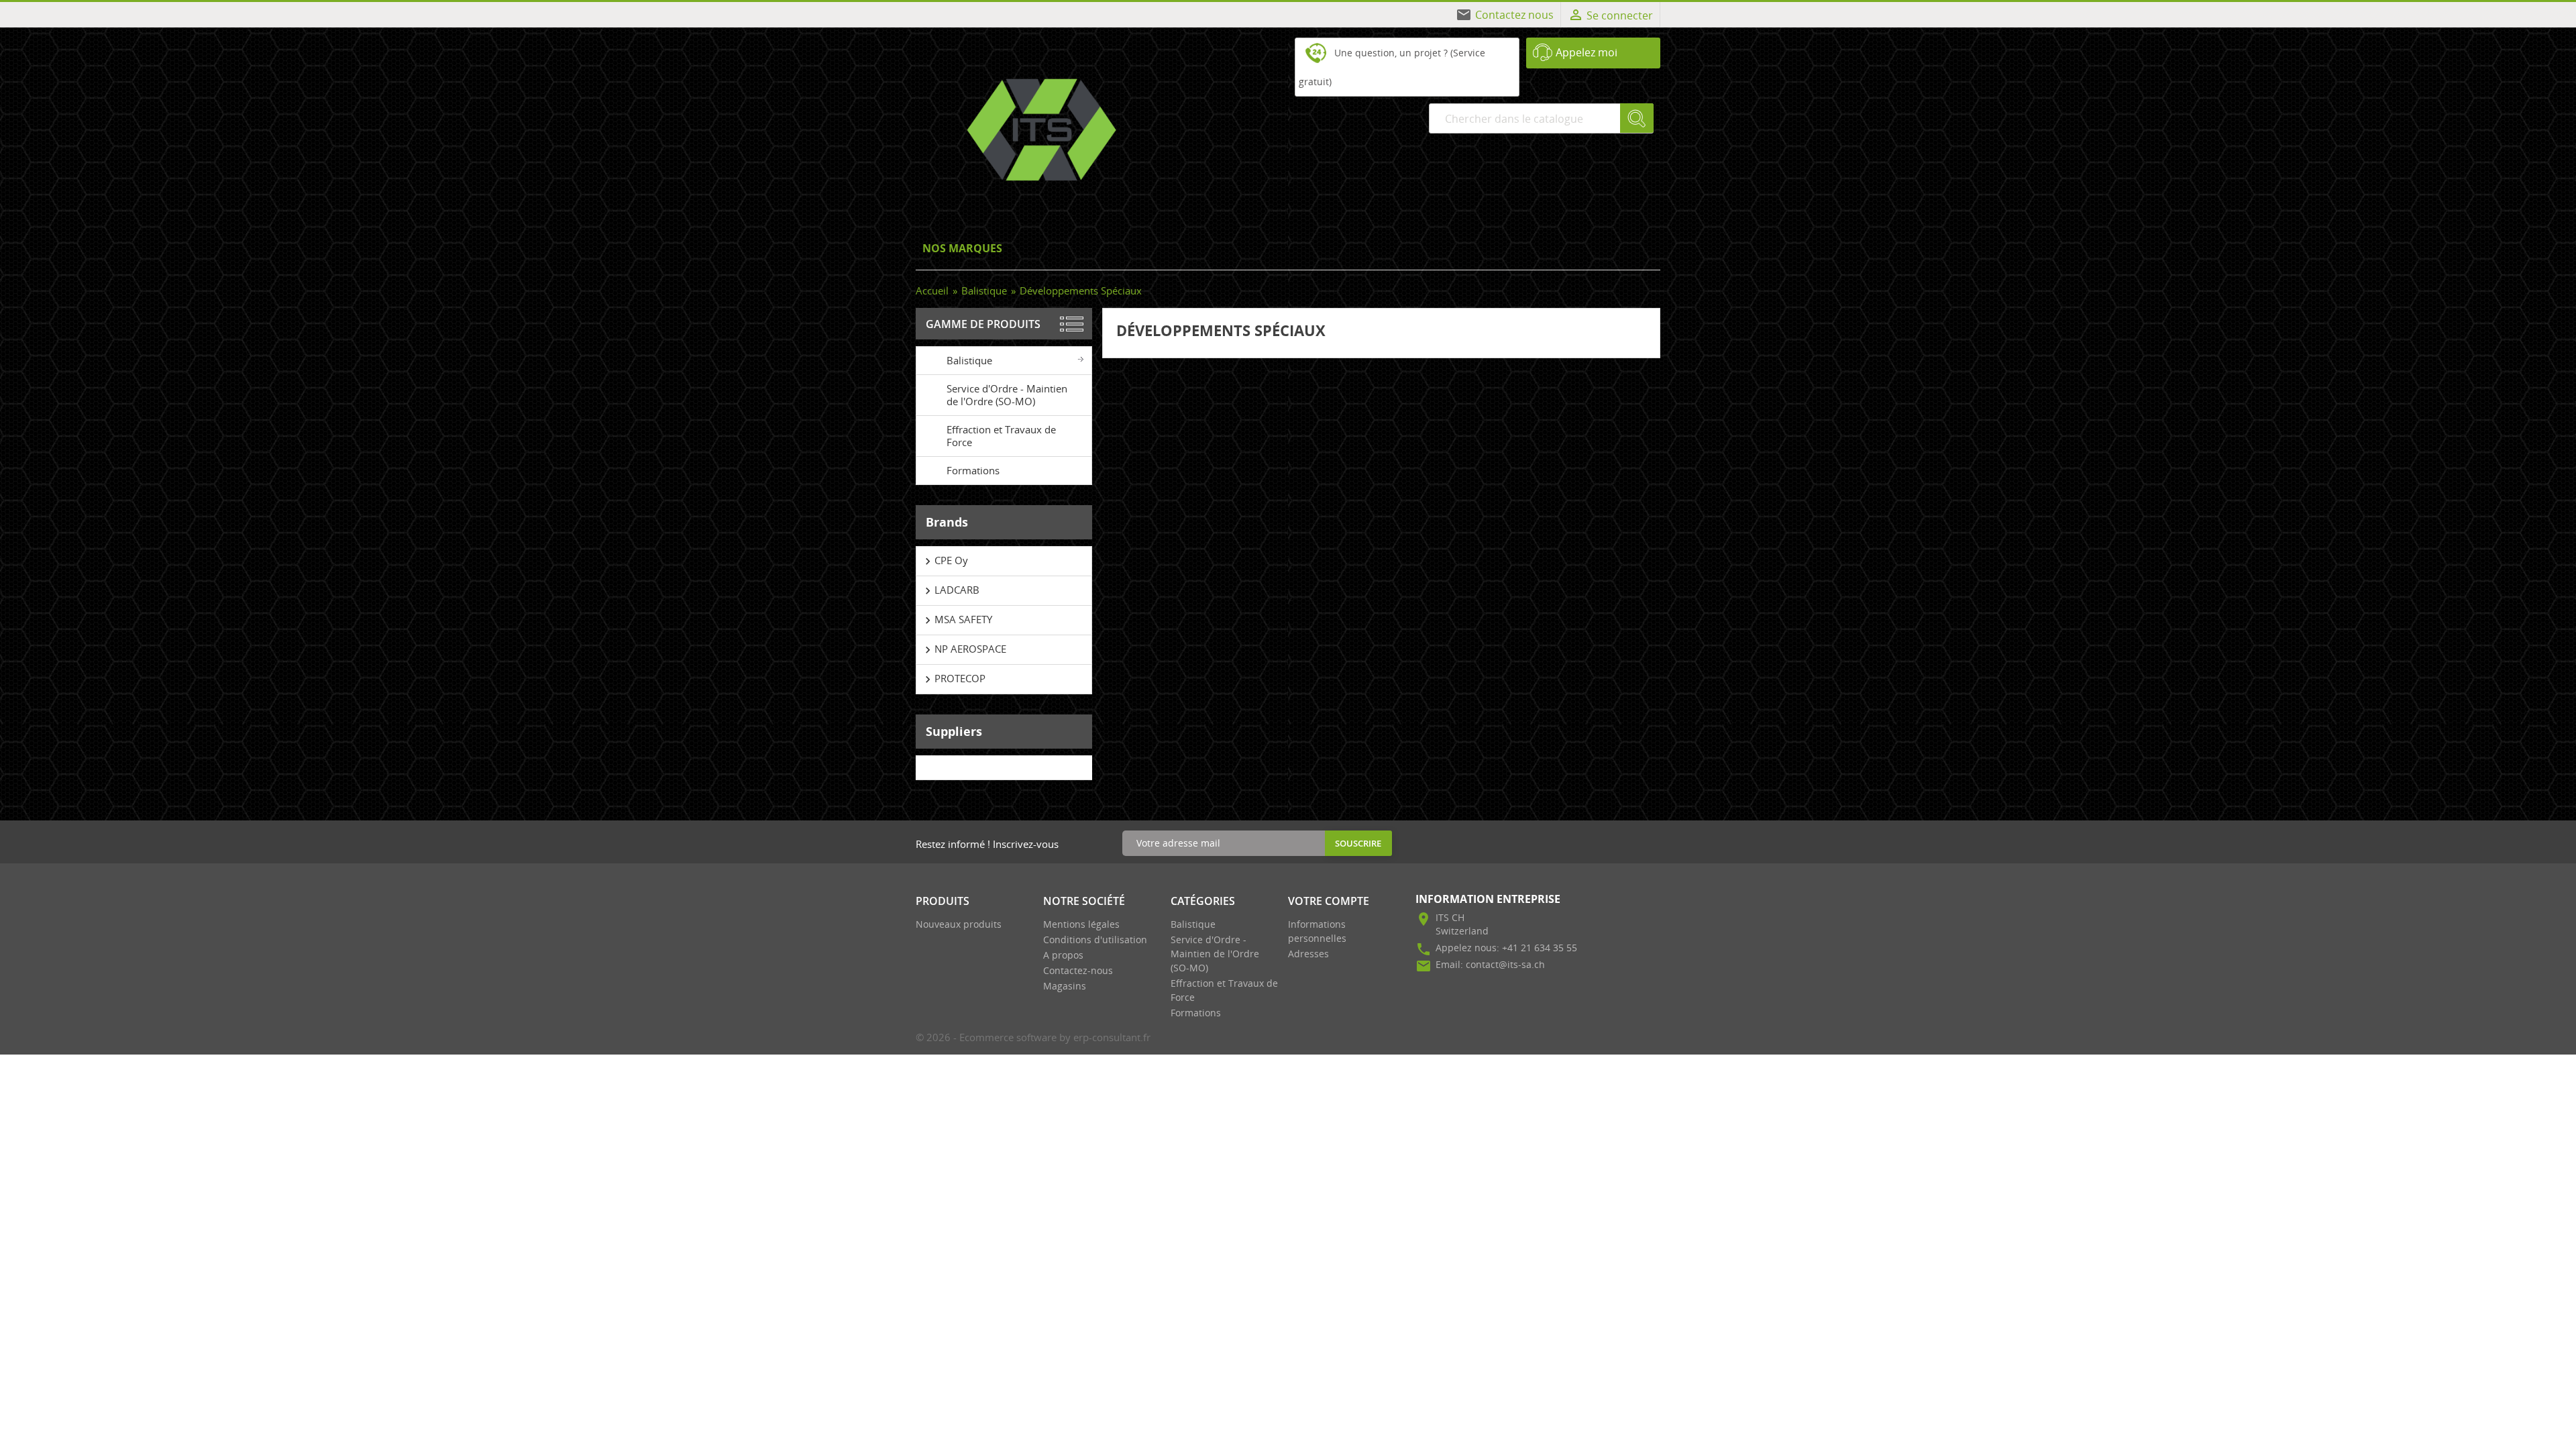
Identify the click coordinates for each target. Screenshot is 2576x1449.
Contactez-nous (1078, 970)
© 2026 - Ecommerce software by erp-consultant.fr (1033, 1037)
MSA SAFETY (957, 620)
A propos (1063, 955)
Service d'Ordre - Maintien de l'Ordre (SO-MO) (1007, 395)
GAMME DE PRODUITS (983, 324)
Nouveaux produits (959, 924)
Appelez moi (1587, 52)
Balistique (969, 360)
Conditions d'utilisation (1095, 940)
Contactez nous (1514, 15)
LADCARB (950, 590)
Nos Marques (962, 248)
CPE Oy (945, 561)
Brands (947, 522)
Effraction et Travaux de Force (1001, 436)
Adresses (1308, 954)
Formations (973, 470)
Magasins (1065, 986)
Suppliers (954, 731)
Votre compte (1329, 901)
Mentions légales (1081, 924)
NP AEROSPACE (964, 649)
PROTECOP (953, 679)
